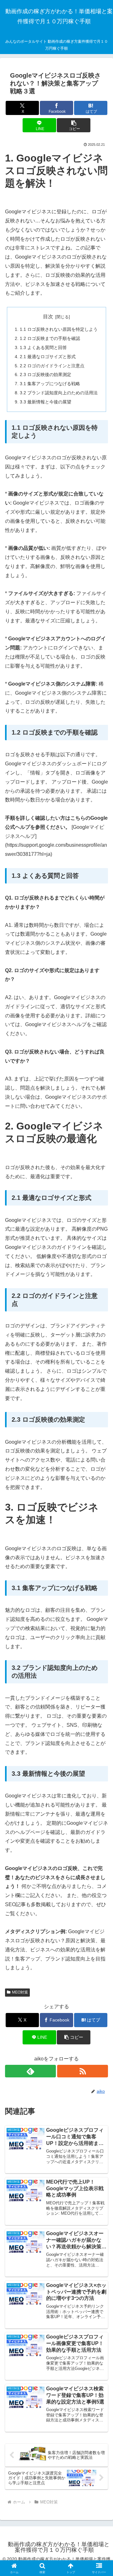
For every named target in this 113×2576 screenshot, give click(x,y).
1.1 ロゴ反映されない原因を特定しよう (59, 329)
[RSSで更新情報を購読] (83, 2071)
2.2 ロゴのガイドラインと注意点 (52, 366)
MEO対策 (20, 1992)
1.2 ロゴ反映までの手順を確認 (50, 338)
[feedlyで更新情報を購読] (30, 2071)
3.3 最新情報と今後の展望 (46, 402)
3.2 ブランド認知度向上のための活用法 (59, 393)
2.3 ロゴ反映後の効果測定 (46, 375)
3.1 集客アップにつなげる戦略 (50, 384)
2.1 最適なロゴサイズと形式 (48, 357)
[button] (74, 125)
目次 (48, 317)
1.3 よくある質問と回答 (43, 347)
